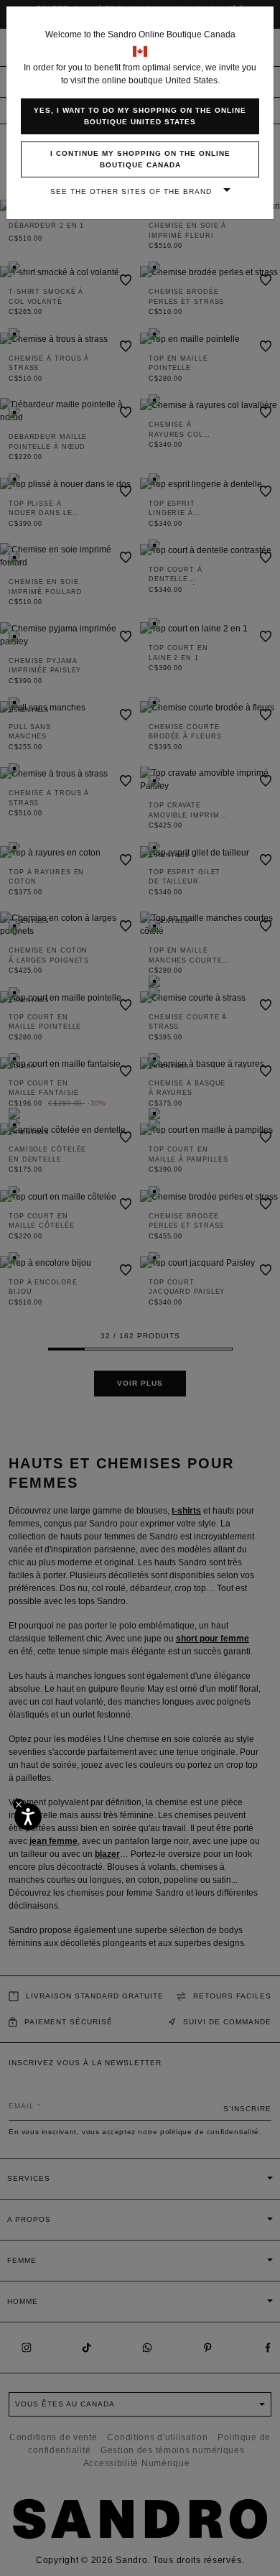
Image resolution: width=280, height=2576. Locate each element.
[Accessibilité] (28, 1817)
